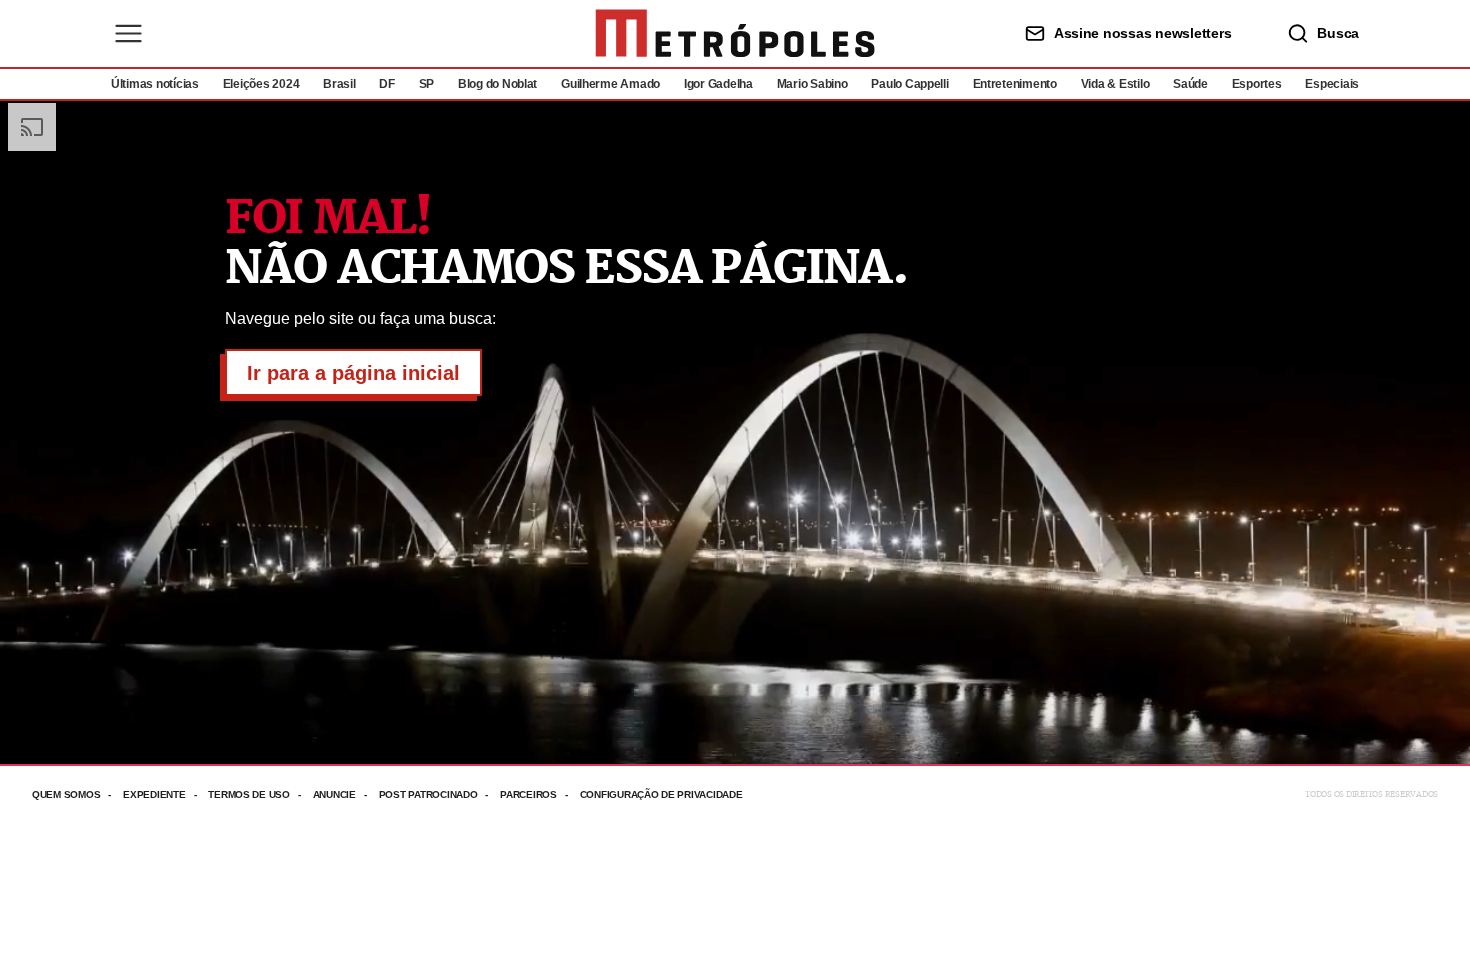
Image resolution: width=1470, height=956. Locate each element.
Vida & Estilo (1115, 84)
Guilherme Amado (610, 84)
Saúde (1190, 84)
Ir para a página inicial (353, 373)
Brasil (339, 84)
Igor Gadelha (718, 84)
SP (426, 84)
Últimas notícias (155, 84)
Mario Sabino (812, 84)
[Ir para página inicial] (735, 33)
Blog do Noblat (497, 84)
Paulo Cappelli (909, 84)
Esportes (1257, 84)
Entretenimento (1015, 84)
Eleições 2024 (261, 84)
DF (386, 84)
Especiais (1332, 84)
